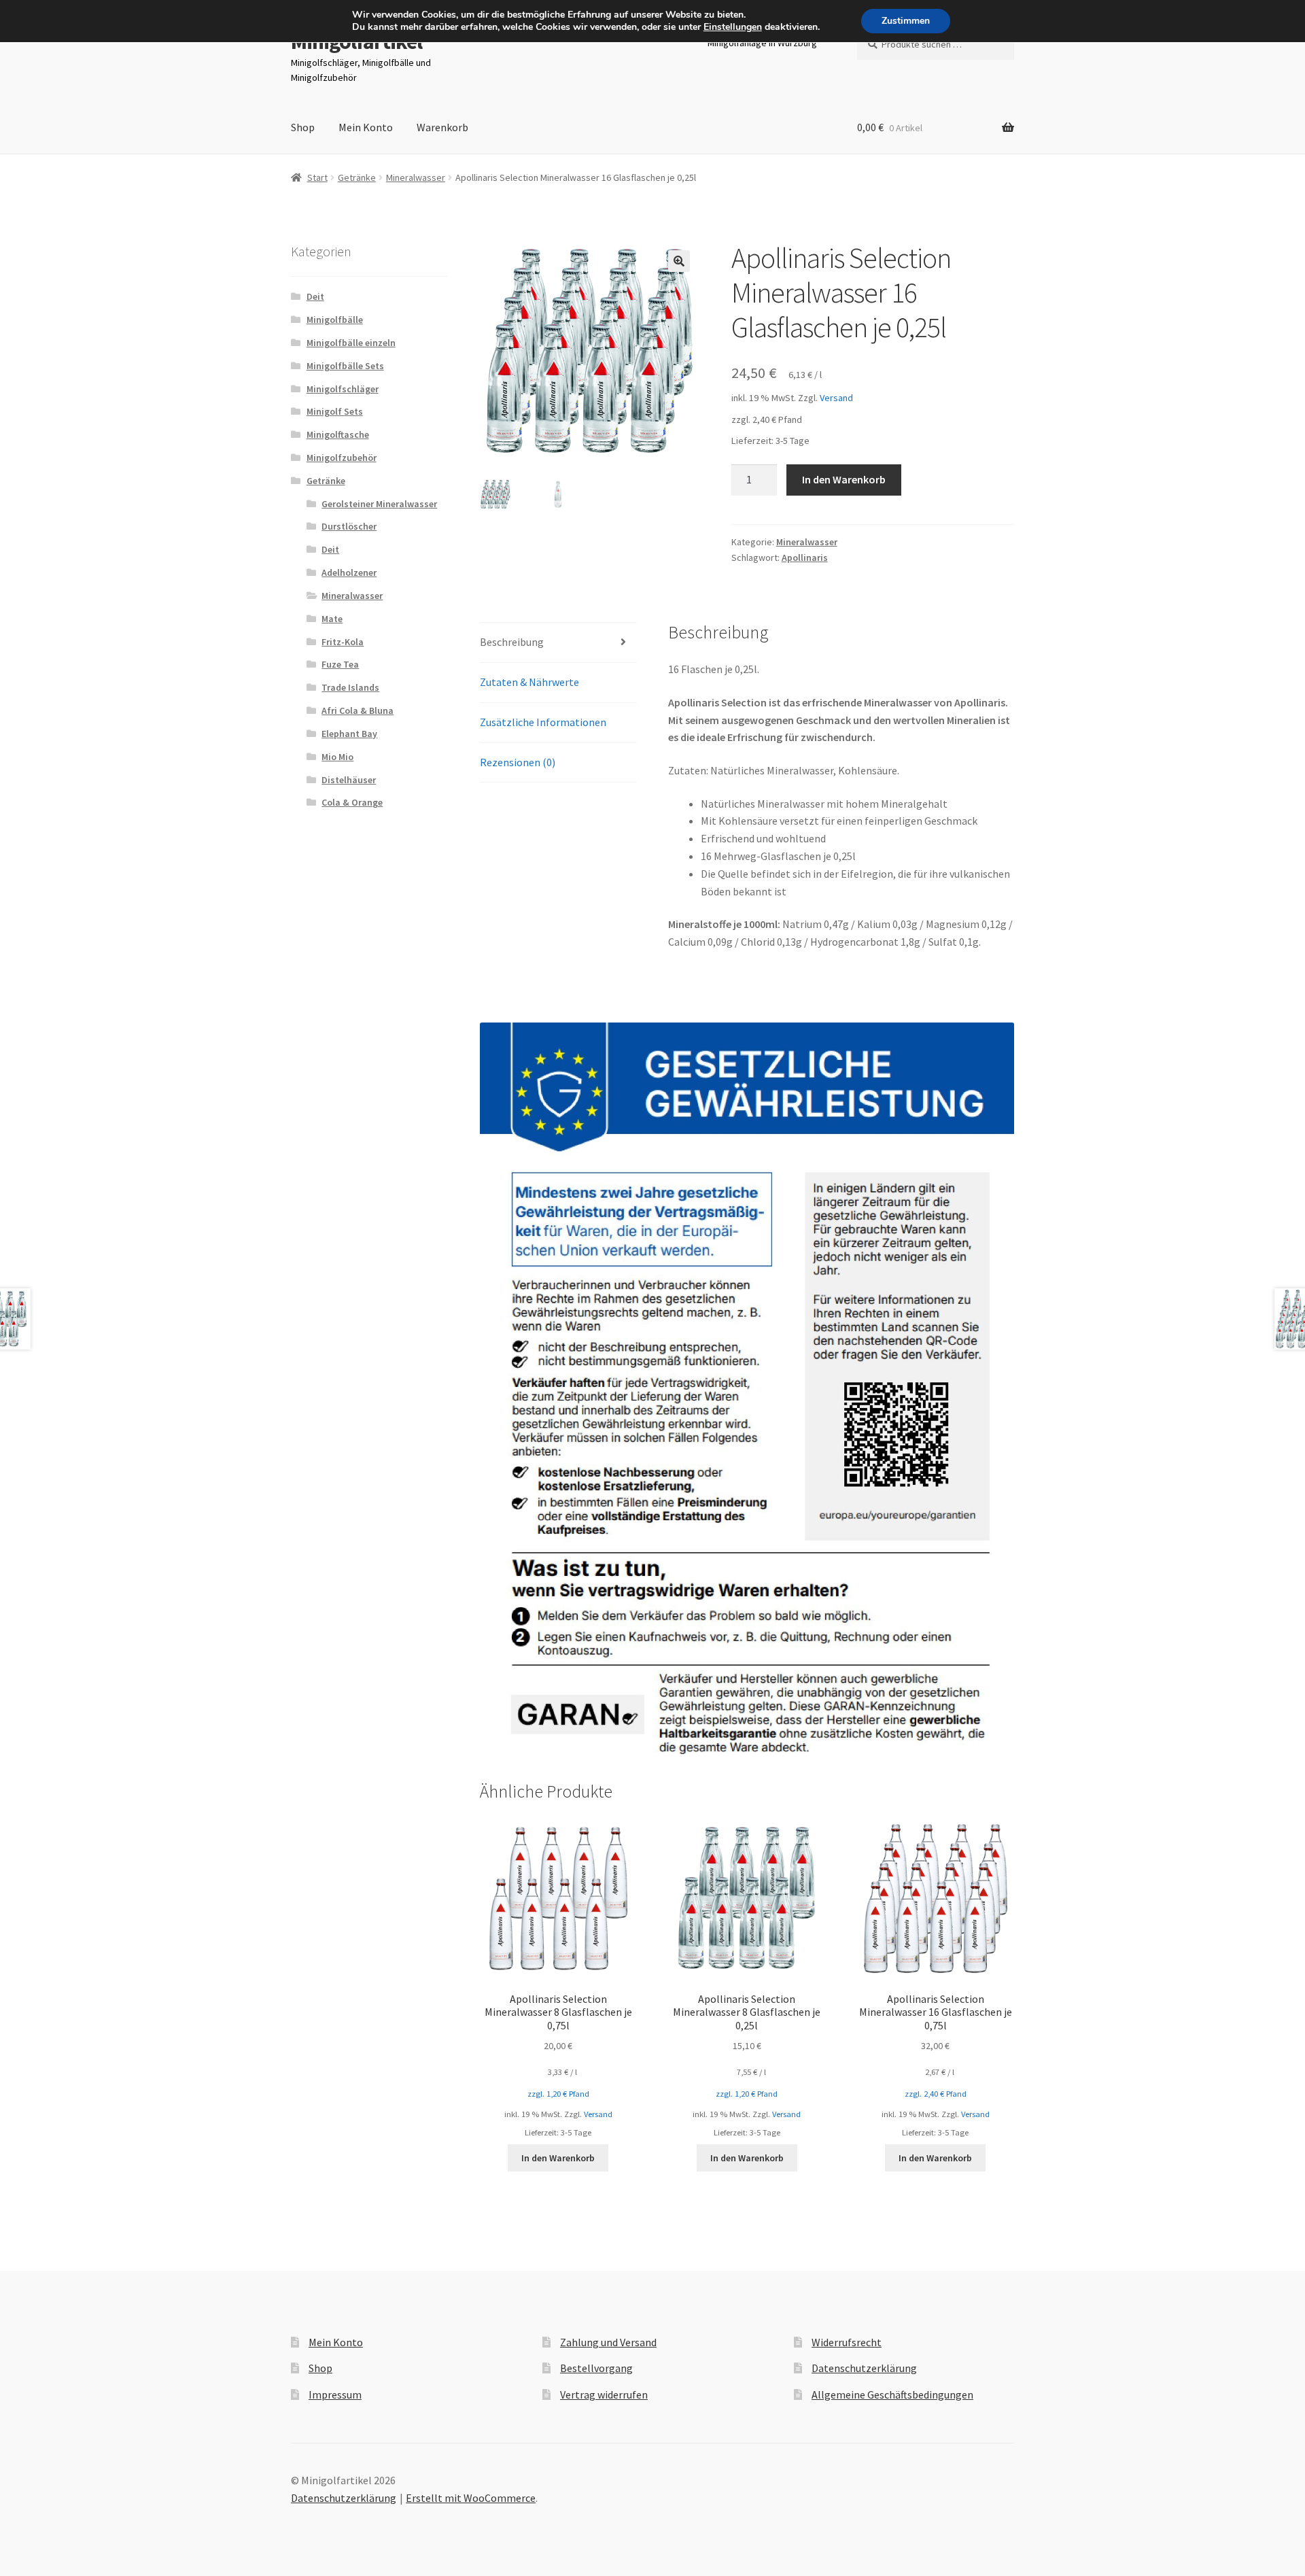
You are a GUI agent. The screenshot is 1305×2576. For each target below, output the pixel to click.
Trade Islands (350, 687)
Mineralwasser (416, 177)
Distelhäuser (349, 780)
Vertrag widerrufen (604, 2394)
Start (317, 177)
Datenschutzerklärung (864, 2368)
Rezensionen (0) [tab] (518, 762)
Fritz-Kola (343, 642)
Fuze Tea (340, 664)
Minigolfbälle (335, 320)
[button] (679, 261)
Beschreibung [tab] (512, 642)
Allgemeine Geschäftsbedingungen (892, 2394)
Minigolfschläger (343, 389)
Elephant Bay (349, 734)
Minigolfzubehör (342, 458)
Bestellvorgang (596, 2368)
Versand (836, 398)
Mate (332, 619)
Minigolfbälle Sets (345, 366)
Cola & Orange (352, 802)
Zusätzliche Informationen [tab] (543, 722)
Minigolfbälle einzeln (351, 343)
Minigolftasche (338, 434)
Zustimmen (906, 21)
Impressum (335, 2394)
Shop (303, 127)
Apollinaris (805, 557)
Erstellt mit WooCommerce (471, 2498)
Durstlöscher (349, 526)
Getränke (357, 177)
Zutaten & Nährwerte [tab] (529, 682)
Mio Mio (337, 757)
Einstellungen (733, 27)
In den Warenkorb (844, 479)
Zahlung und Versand (608, 2342)
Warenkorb (442, 127)
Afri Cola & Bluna (358, 710)
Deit (315, 296)
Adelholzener (349, 572)
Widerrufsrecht (847, 2342)
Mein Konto (366, 127)
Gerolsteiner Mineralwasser (379, 504)
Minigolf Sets (335, 411)
